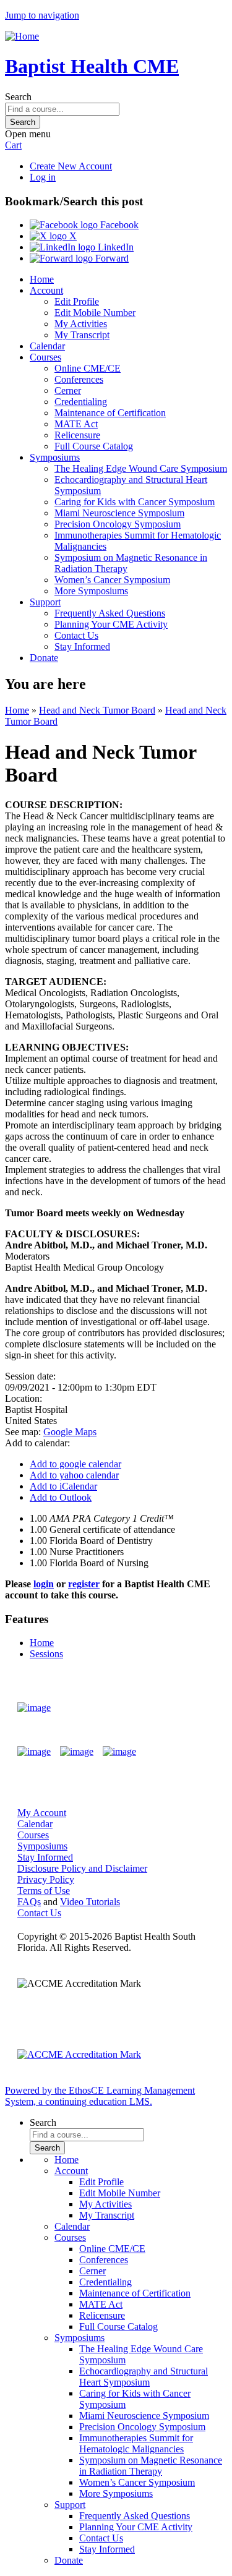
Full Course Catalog (94, 446)
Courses (45, 357)
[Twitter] (77, 1752)
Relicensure (77, 435)
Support (45, 602)
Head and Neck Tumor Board (97, 710)
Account (46, 290)
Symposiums (55, 457)
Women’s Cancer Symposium (112, 580)
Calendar (47, 346)
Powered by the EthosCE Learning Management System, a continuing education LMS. (100, 2096)
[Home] (22, 36)
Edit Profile (77, 301)
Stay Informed (82, 646)
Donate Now (178, 1708)
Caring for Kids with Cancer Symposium (135, 502)
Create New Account (71, 166)
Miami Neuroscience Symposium (119, 513)
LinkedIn (114, 247)
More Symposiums (91, 591)
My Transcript (82, 335)
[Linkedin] (119, 1752)
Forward (111, 258)
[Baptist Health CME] (34, 1708)
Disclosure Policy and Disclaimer (82, 1868)
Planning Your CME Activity (111, 624)
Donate (44, 658)
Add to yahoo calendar (74, 1475)
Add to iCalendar (63, 1486)
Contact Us (76, 635)
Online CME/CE (88, 368)
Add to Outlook (61, 1497)
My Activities (81, 324)
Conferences (79, 379)
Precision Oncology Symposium (118, 524)
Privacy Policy (46, 1879)
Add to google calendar (75, 1464)
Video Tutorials (90, 1902)
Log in (43, 177)
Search (18, 97)
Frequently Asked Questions (110, 613)
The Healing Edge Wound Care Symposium (141, 468)
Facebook (118, 225)
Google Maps (70, 1432)
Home (42, 279)
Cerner (68, 390)
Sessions (46, 1654)
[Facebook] (34, 1752)
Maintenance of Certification (110, 413)
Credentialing (81, 402)
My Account (42, 1813)
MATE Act (76, 424)
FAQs (29, 1902)
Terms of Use (44, 1891)
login (44, 1584)
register (84, 1584)
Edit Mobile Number (95, 313)
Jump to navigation (42, 15)
